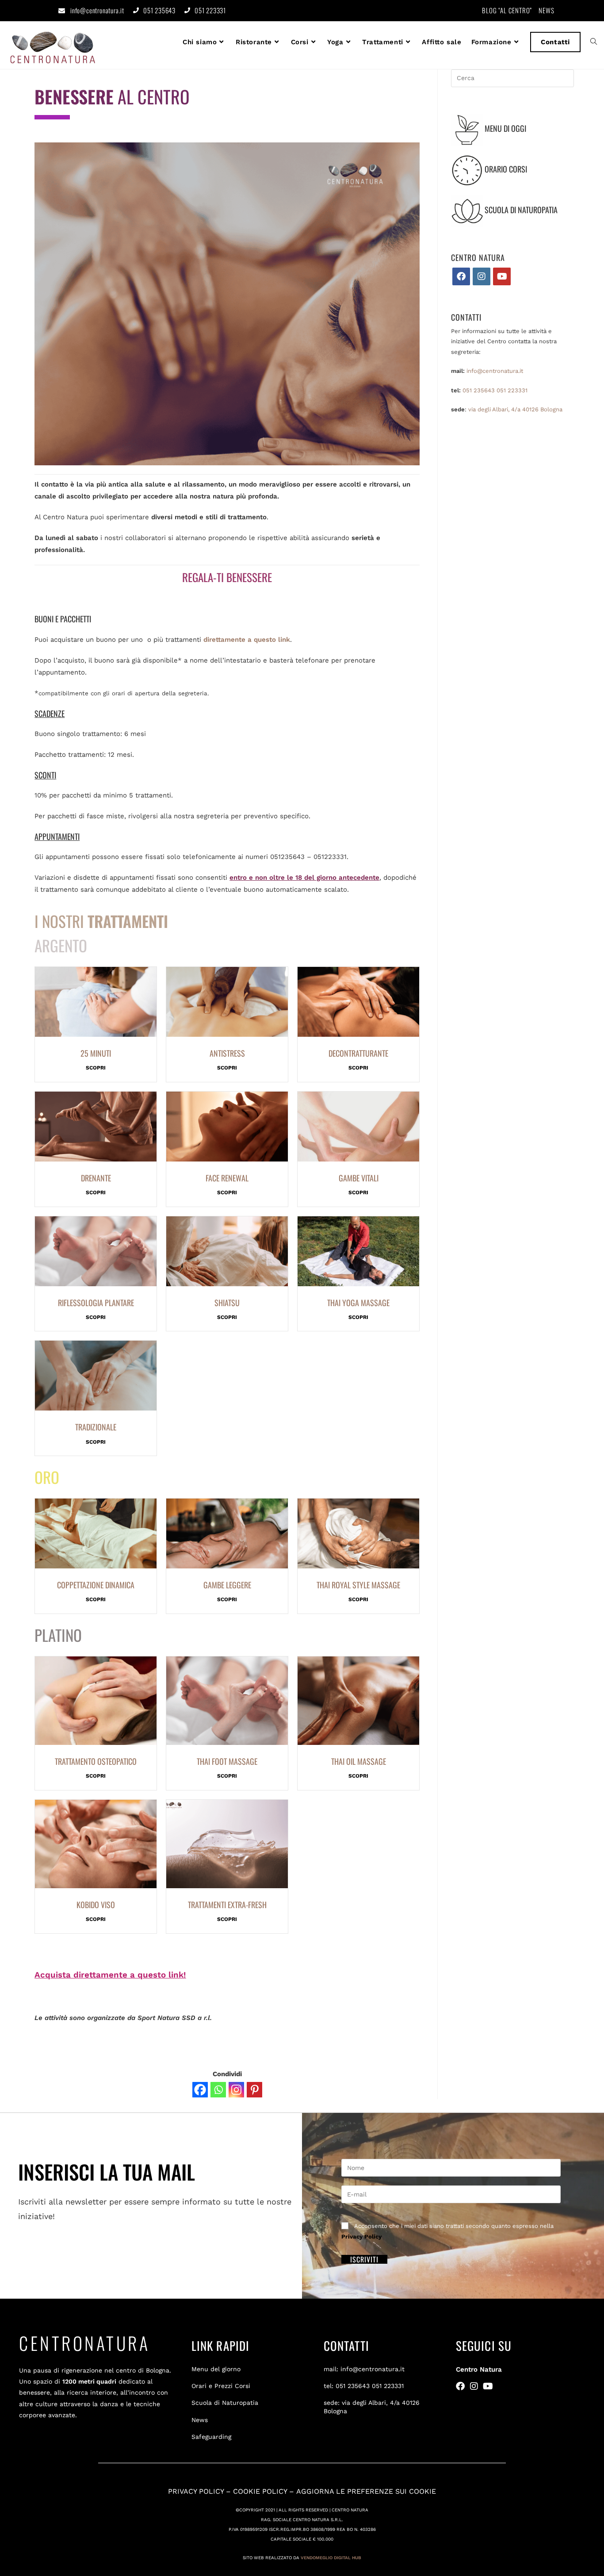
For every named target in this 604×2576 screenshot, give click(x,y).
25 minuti (96, 1053)
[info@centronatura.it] (62, 11)
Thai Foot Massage (227, 1761)
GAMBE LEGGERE (227, 1585)
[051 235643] (136, 10)
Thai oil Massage (359, 1761)
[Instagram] (236, 2090)
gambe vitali (359, 1178)
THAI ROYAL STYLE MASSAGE (358, 1585)
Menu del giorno (216, 2369)
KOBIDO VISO (96, 1905)
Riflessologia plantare (96, 1303)
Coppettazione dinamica (96, 1585)
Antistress (227, 1053)
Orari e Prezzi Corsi (221, 2386)
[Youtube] (502, 276)
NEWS (547, 10)
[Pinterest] (254, 2090)
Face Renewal (227, 1178)
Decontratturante (358, 1053)
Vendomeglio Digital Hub (331, 2558)
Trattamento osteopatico (96, 1761)
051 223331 (210, 10)
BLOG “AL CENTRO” (507, 10)
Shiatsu (227, 1303)
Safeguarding (211, 2437)
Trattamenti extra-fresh (227, 1905)
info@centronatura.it (97, 10)
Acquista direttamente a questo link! (110, 1975)
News (200, 2420)
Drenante (96, 1178)
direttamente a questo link (247, 640)
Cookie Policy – (265, 2491)
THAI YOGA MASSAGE (358, 1303)
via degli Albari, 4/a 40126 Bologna (515, 409)
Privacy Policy (361, 2237)
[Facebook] (200, 2090)
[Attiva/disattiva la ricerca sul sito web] (594, 42)
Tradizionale (96, 1427)
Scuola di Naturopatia (225, 2403)
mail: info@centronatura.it (364, 2369)
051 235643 (159, 10)
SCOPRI (96, 1068)
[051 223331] (187, 10)
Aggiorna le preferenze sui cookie (366, 2491)
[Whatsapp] (218, 2090)
